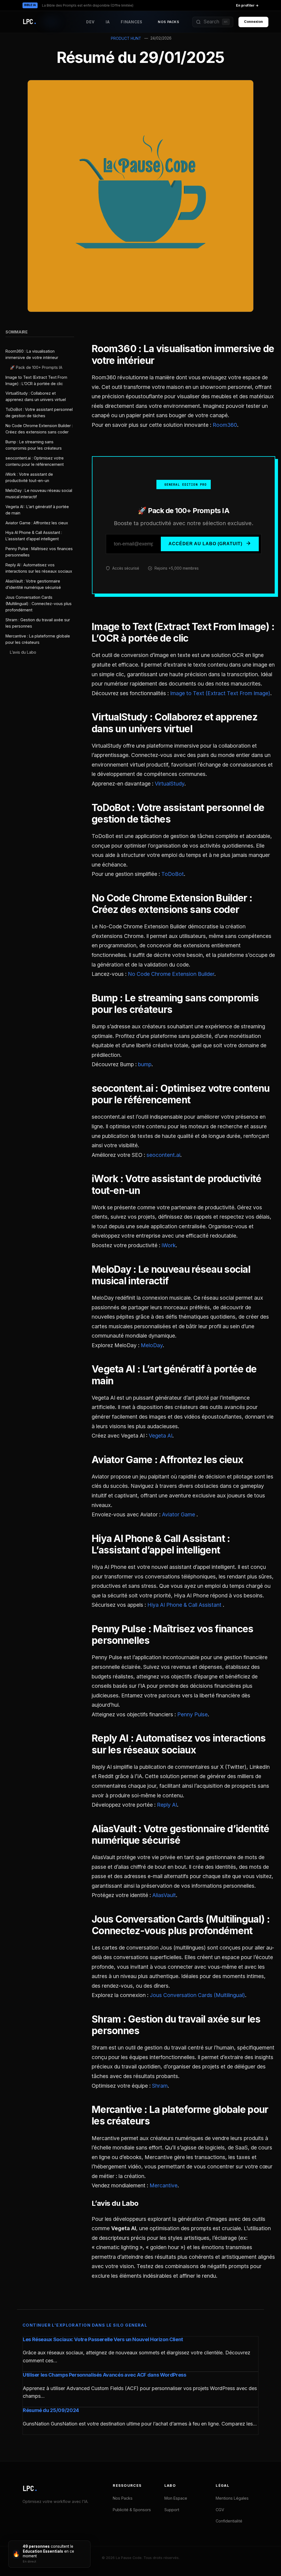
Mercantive (164, 2185)
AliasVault (164, 1895)
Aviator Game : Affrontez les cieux (37, 523)
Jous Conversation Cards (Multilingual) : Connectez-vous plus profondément (39, 604)
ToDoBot (173, 874)
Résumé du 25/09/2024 (51, 2410)
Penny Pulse (193, 1714)
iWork (169, 1245)
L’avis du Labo (23, 652)
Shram (160, 2086)
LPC (30, 2489)
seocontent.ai (163, 1155)
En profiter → (247, 5)
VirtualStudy (170, 784)
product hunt (126, 38)
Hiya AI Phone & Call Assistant (185, 1605)
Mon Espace (176, 2498)
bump (145, 1064)
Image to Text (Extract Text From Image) (220, 693)
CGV (220, 2510)
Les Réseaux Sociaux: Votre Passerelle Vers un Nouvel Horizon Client (103, 2339)
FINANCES (132, 22)
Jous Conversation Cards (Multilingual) (197, 1995)
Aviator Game (179, 1514)
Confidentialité (229, 2521)
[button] (213, 22)
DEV (90, 22)
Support (172, 2510)
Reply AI (167, 1805)
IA (108, 22)
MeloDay (152, 1345)
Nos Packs (168, 22)
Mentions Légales (232, 2498)
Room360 (225, 425)
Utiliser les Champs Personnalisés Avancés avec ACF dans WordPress (105, 2375)
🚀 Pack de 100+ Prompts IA (36, 367)
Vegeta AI (161, 1436)
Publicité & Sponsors (132, 2510)
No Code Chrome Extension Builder (171, 974)
